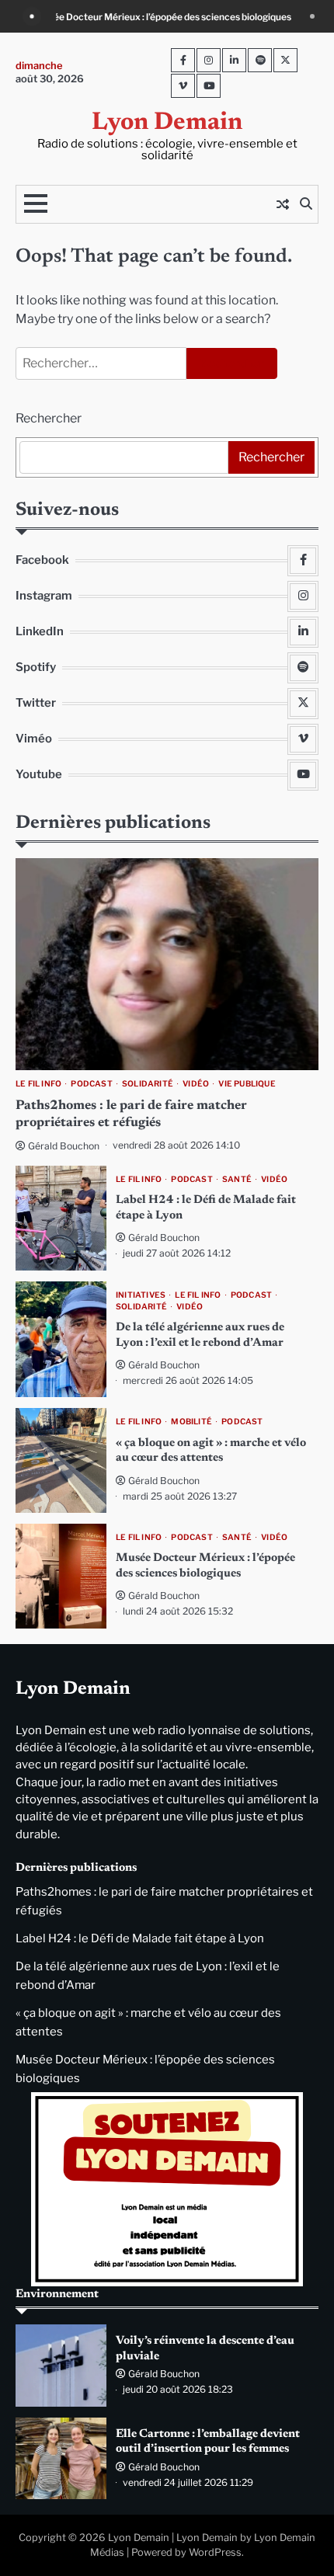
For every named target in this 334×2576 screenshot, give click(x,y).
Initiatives (141, 1295)
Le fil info (38, 1084)
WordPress (215, 2552)
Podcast (91, 1084)
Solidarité (148, 1084)
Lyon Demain (167, 123)
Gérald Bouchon (64, 1146)
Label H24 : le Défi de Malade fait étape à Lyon (140, 1938)
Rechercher (49, 418)
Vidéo (196, 1084)
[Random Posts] (283, 204)
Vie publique (247, 1084)
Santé (237, 1179)
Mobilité (191, 1422)
